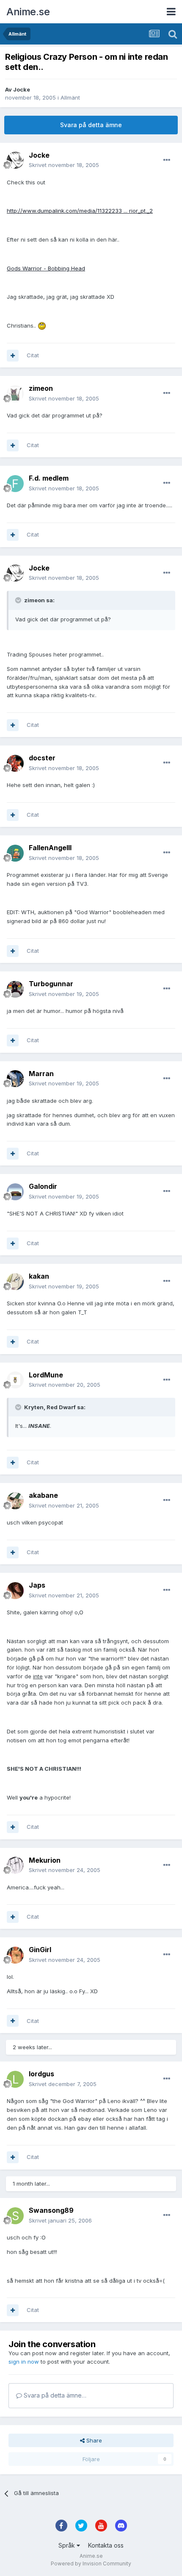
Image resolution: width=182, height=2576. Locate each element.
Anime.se (28, 12)
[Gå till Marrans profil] (15, 1079)
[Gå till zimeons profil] (15, 394)
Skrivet (64, 165)
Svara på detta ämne (91, 125)
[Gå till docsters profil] (15, 763)
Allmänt (70, 97)
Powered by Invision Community (91, 2563)
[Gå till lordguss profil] (15, 2079)
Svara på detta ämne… (54, 2395)
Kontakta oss (106, 2545)
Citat (33, 355)
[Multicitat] (13, 356)
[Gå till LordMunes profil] (15, 1380)
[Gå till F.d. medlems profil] (15, 484)
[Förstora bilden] (42, 325)
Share (93, 2440)
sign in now (24, 2362)
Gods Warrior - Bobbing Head (46, 268)
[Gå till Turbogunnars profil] (15, 989)
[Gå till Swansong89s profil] (15, 2216)
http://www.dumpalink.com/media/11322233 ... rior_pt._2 (80, 211)
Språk (68, 2545)
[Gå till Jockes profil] (15, 160)
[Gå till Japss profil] (15, 1591)
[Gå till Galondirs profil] (15, 1192)
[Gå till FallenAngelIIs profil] (15, 853)
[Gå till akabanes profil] (15, 1501)
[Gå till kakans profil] (15, 1282)
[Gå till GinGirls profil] (15, 1955)
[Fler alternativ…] (167, 160)
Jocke (22, 89)
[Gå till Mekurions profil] (15, 1865)
